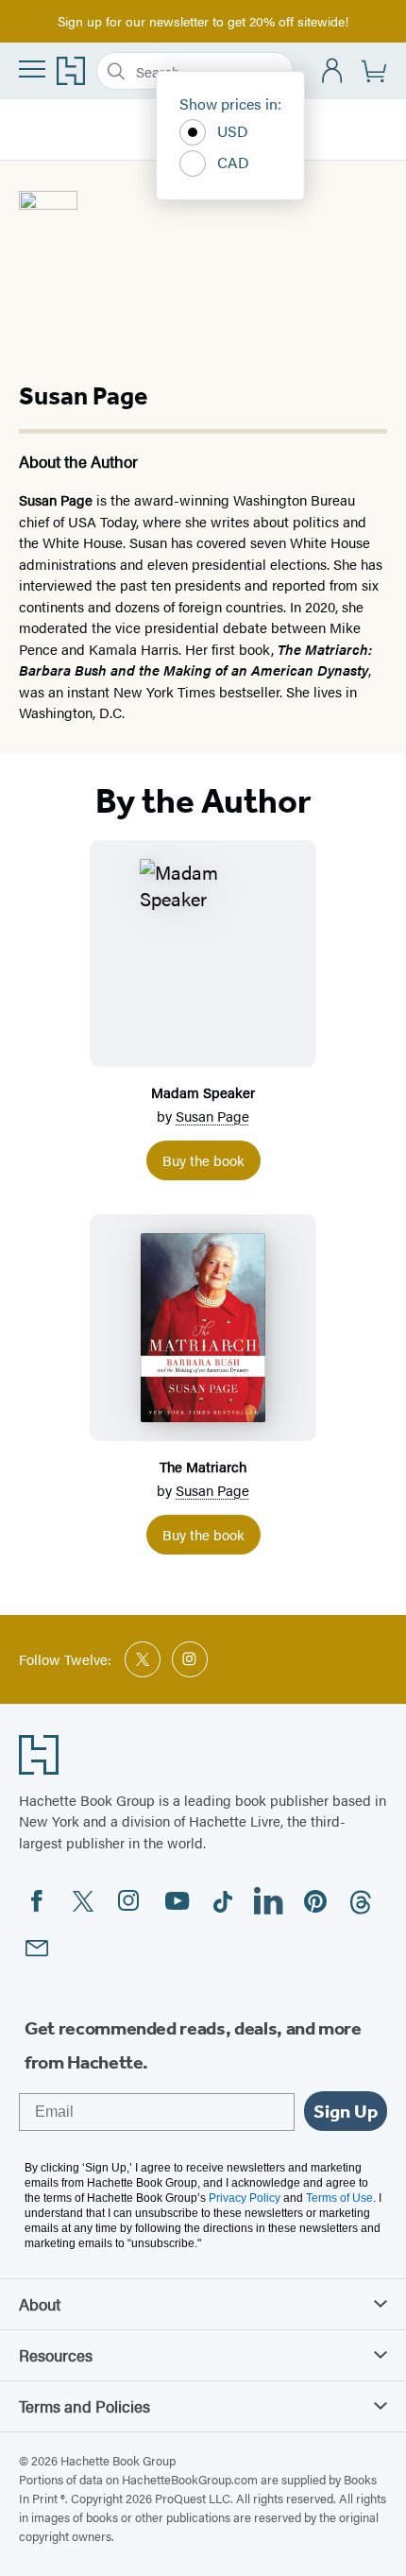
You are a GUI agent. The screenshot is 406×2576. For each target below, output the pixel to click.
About (40, 2304)
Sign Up (346, 2111)
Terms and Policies (85, 2406)
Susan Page (212, 1116)
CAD (233, 162)
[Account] (333, 71)
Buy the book (203, 1160)
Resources (56, 2355)
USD (233, 131)
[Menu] (32, 69)
